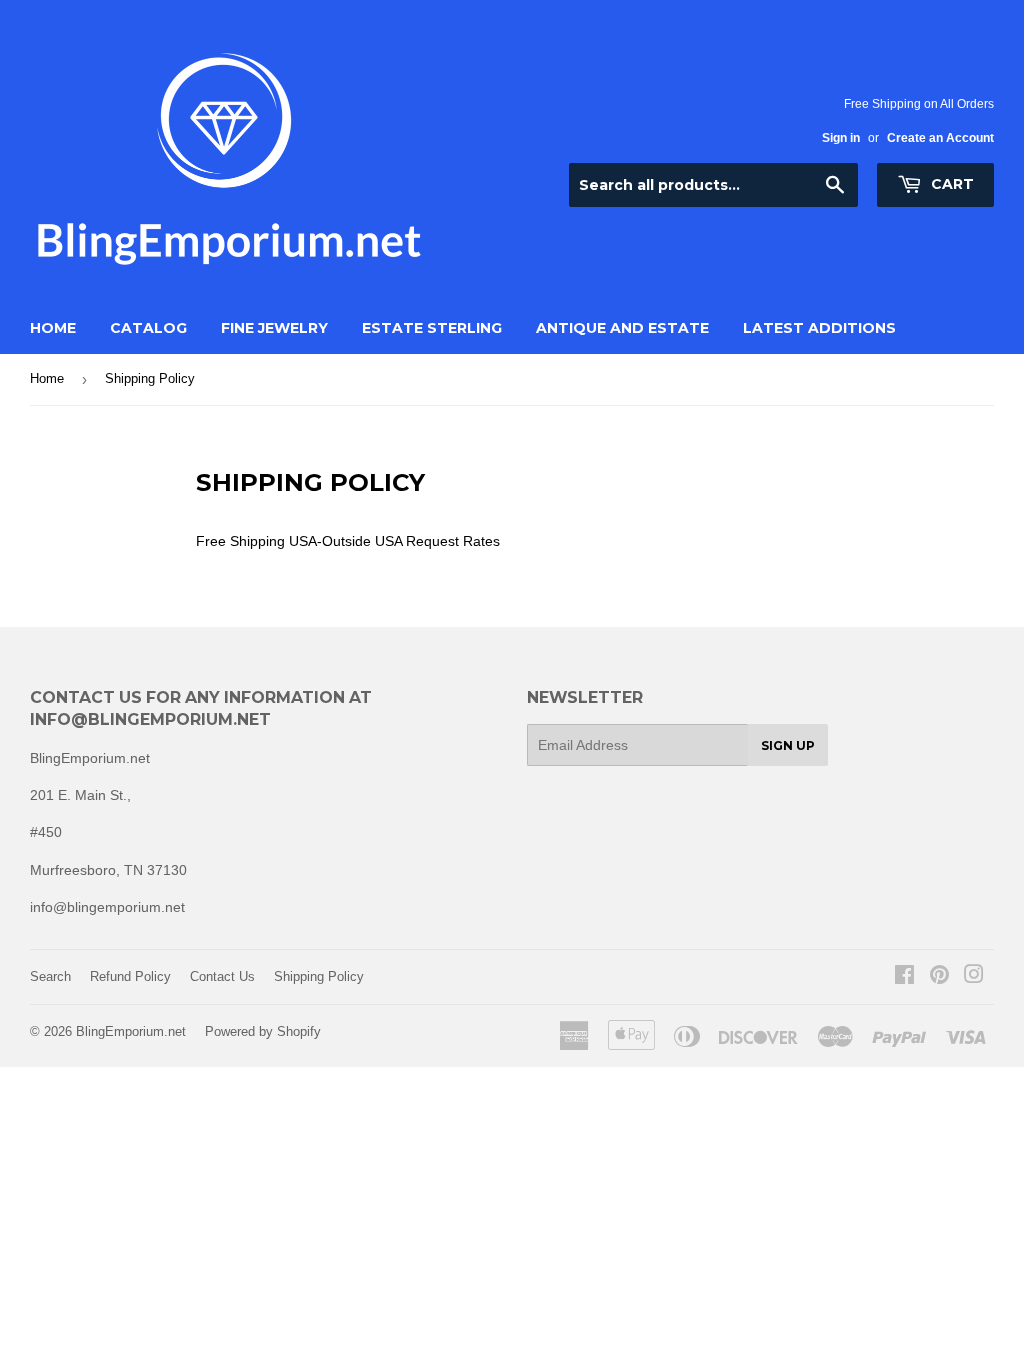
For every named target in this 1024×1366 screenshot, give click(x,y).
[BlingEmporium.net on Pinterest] (939, 977)
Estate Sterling (432, 328)
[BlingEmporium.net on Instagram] (974, 977)
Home (53, 328)
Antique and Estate (622, 328)
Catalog (148, 328)
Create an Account (940, 138)
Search (50, 976)
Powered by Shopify (263, 1031)
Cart (950, 184)
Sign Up (788, 745)
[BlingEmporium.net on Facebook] (904, 977)
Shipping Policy (319, 976)
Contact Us (222, 976)
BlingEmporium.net (131, 1031)
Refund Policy (130, 976)
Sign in (841, 138)
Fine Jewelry (274, 328)
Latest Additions (819, 328)
